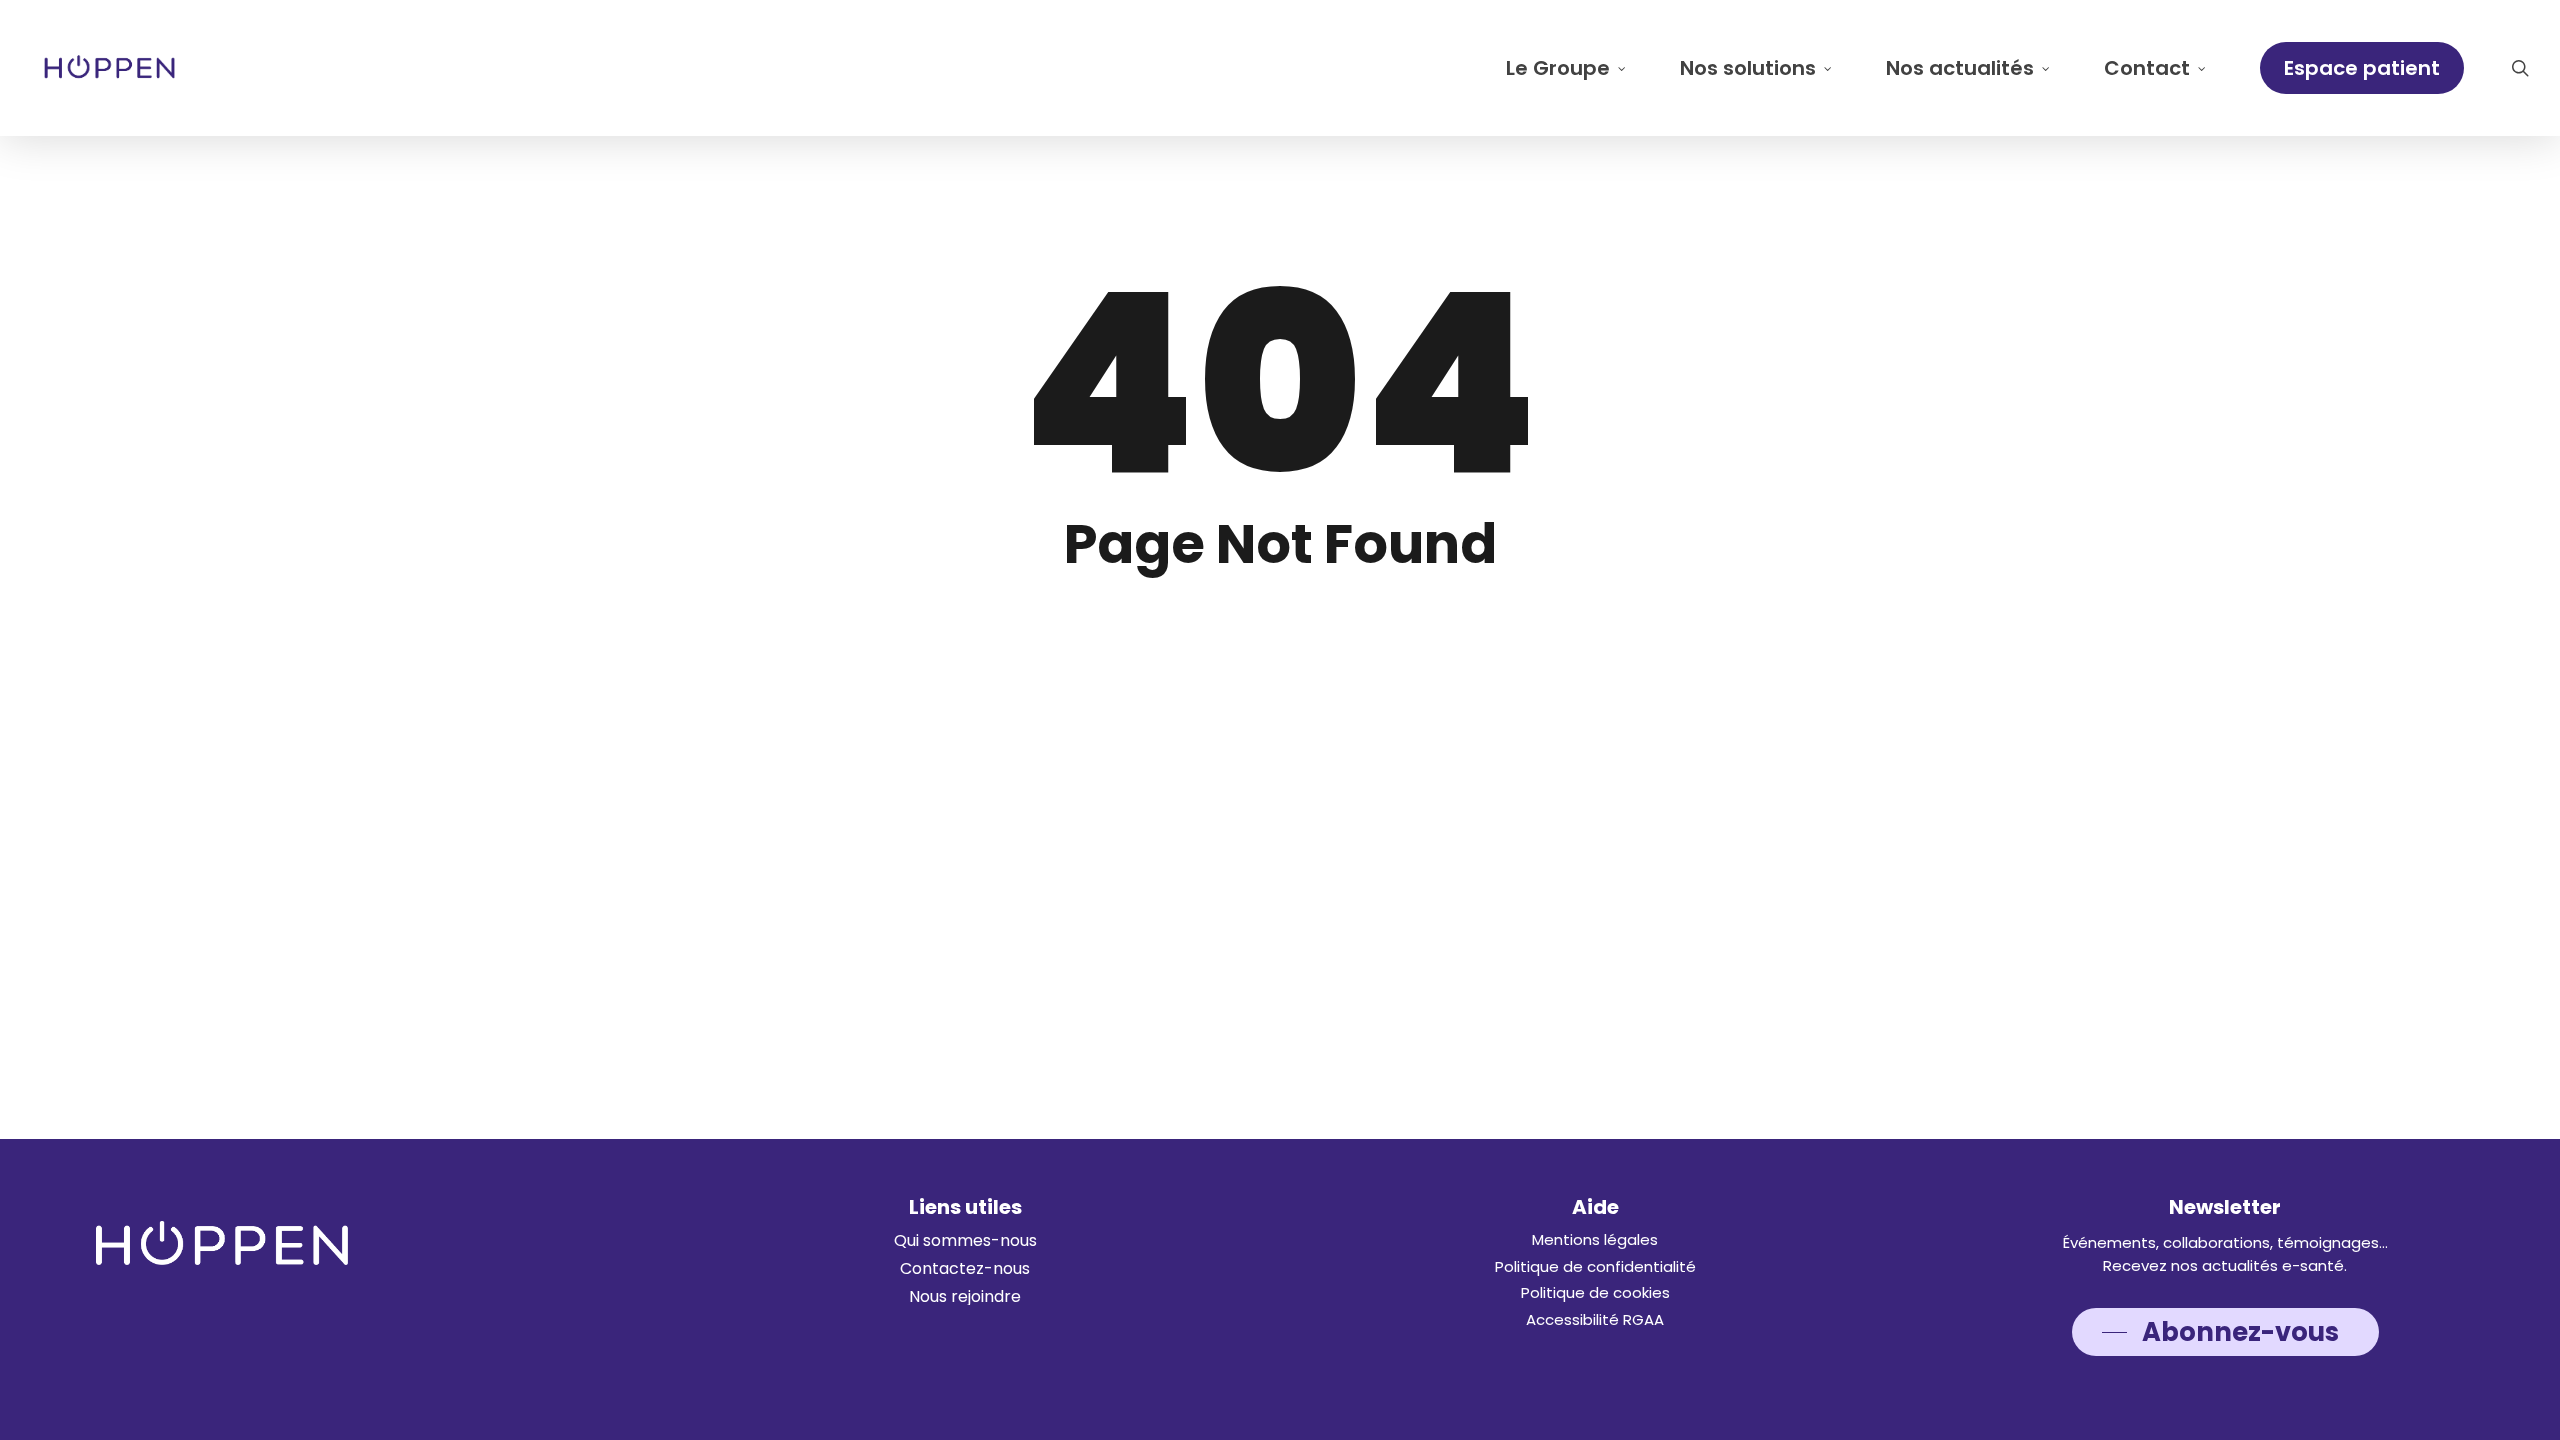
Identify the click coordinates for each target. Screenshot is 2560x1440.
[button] (965, 1241)
